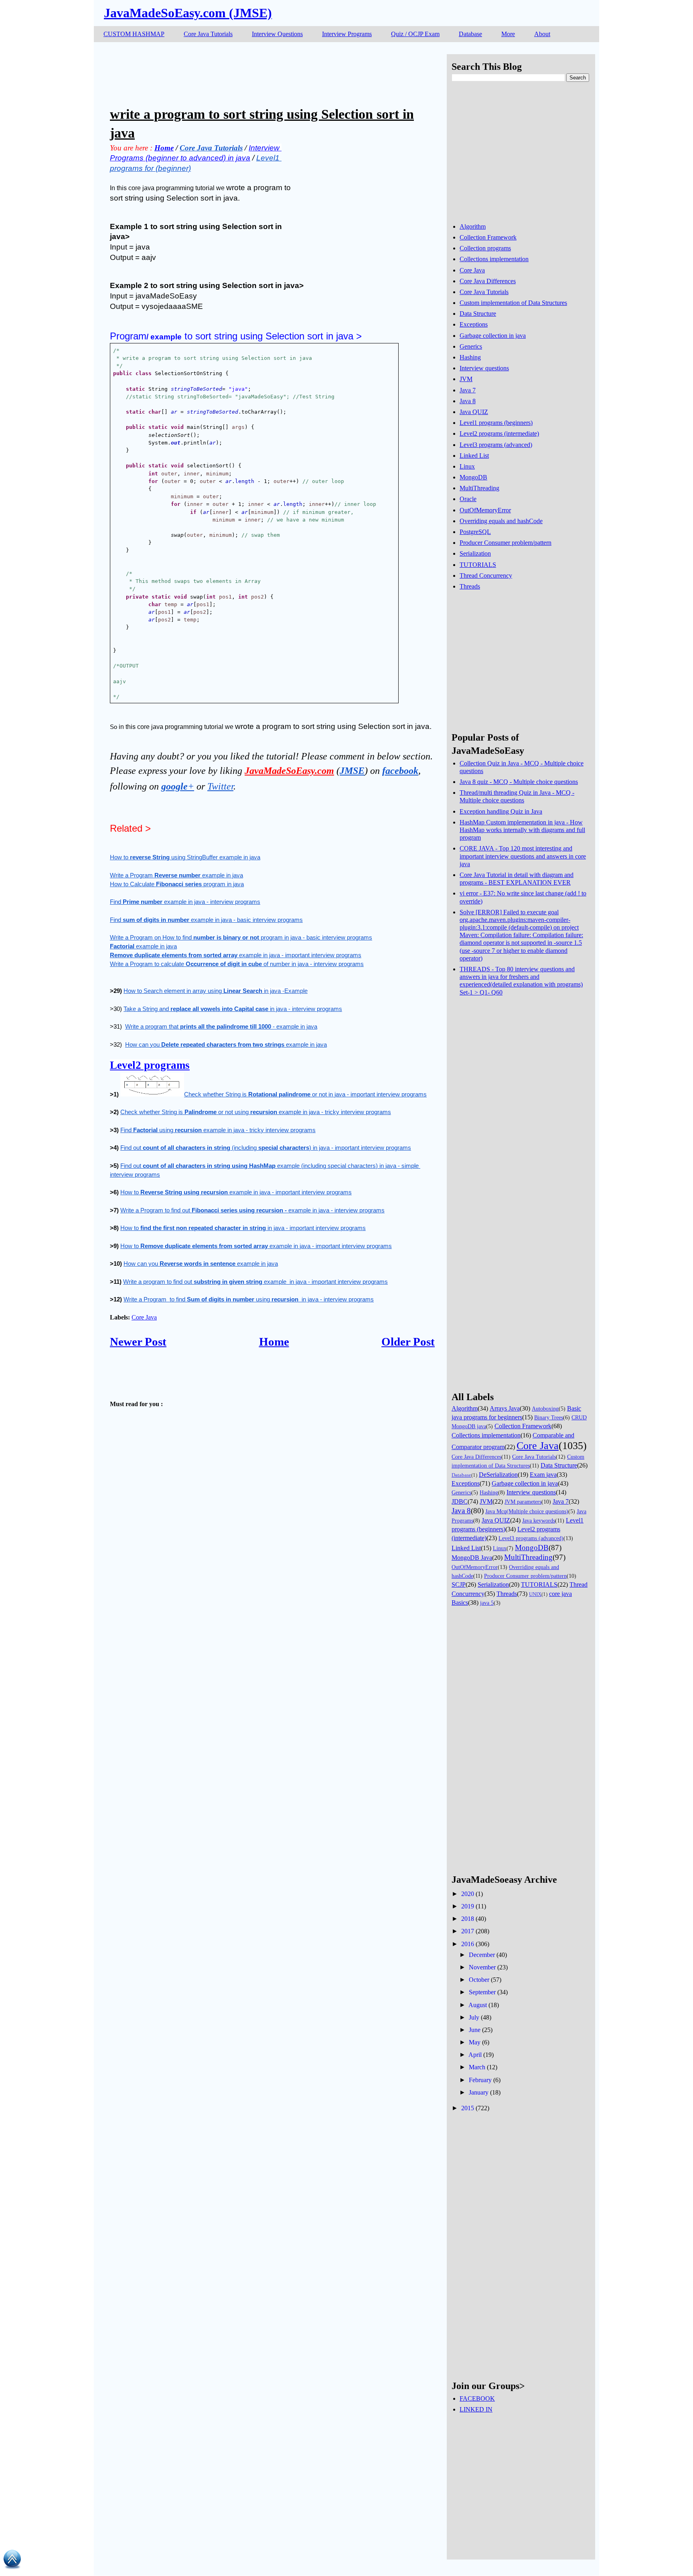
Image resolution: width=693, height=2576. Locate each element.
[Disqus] (272, 1672)
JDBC (460, 1501)
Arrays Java (505, 1408)
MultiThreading (479, 488)
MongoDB (473, 477)
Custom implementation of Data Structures (513, 303)
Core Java (144, 1317)
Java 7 (468, 390)
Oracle (468, 499)
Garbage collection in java (493, 336)
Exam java (543, 1475)
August (478, 2005)
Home (274, 1342)
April (475, 2055)
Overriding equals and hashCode (501, 521)
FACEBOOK (477, 2398)
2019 (468, 1906)
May (475, 2042)
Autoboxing (545, 1409)
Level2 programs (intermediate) (499, 433)
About (542, 34)
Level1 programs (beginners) (496, 423)
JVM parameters (523, 1502)
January (479, 2092)
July (474, 2017)
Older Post (408, 1342)
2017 (468, 1931)
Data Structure (478, 314)
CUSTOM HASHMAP (134, 34)
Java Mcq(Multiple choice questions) (527, 1511)
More (508, 34)
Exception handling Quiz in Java (501, 811)
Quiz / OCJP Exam (415, 34)
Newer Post (138, 1342)
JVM (466, 379)
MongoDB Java (472, 1558)
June (475, 2030)
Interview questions (484, 368)
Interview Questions (277, 34)
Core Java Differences (488, 281)
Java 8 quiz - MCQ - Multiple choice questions (519, 782)
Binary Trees (549, 1417)
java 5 (487, 1603)
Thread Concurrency (486, 575)
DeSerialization (498, 1475)
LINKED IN (476, 2409)
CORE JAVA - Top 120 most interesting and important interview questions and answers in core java (523, 856)
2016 (468, 1944)
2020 (468, 1894)
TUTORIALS (478, 565)
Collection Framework (488, 237)
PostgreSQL (475, 532)
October (479, 1980)
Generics (471, 346)
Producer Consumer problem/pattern (506, 543)
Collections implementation (494, 259)
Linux (467, 466)
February (480, 2080)
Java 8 (468, 401)
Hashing (470, 357)
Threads (470, 586)
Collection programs (485, 248)
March (477, 2067)
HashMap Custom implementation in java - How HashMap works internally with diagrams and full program (522, 830)
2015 (468, 2108)
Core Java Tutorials (208, 34)
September (482, 1992)
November (482, 1967)
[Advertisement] (256, 72)
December (482, 1955)
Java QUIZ (474, 412)
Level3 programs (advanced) (496, 445)
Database (470, 34)
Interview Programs (347, 34)
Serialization (475, 553)
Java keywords (539, 1520)
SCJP (459, 1584)
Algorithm (473, 226)
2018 (468, 1919)
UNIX (535, 1594)
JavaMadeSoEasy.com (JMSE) (188, 13)
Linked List (474, 456)
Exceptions (474, 324)
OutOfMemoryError (485, 510)
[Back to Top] (12, 2561)
